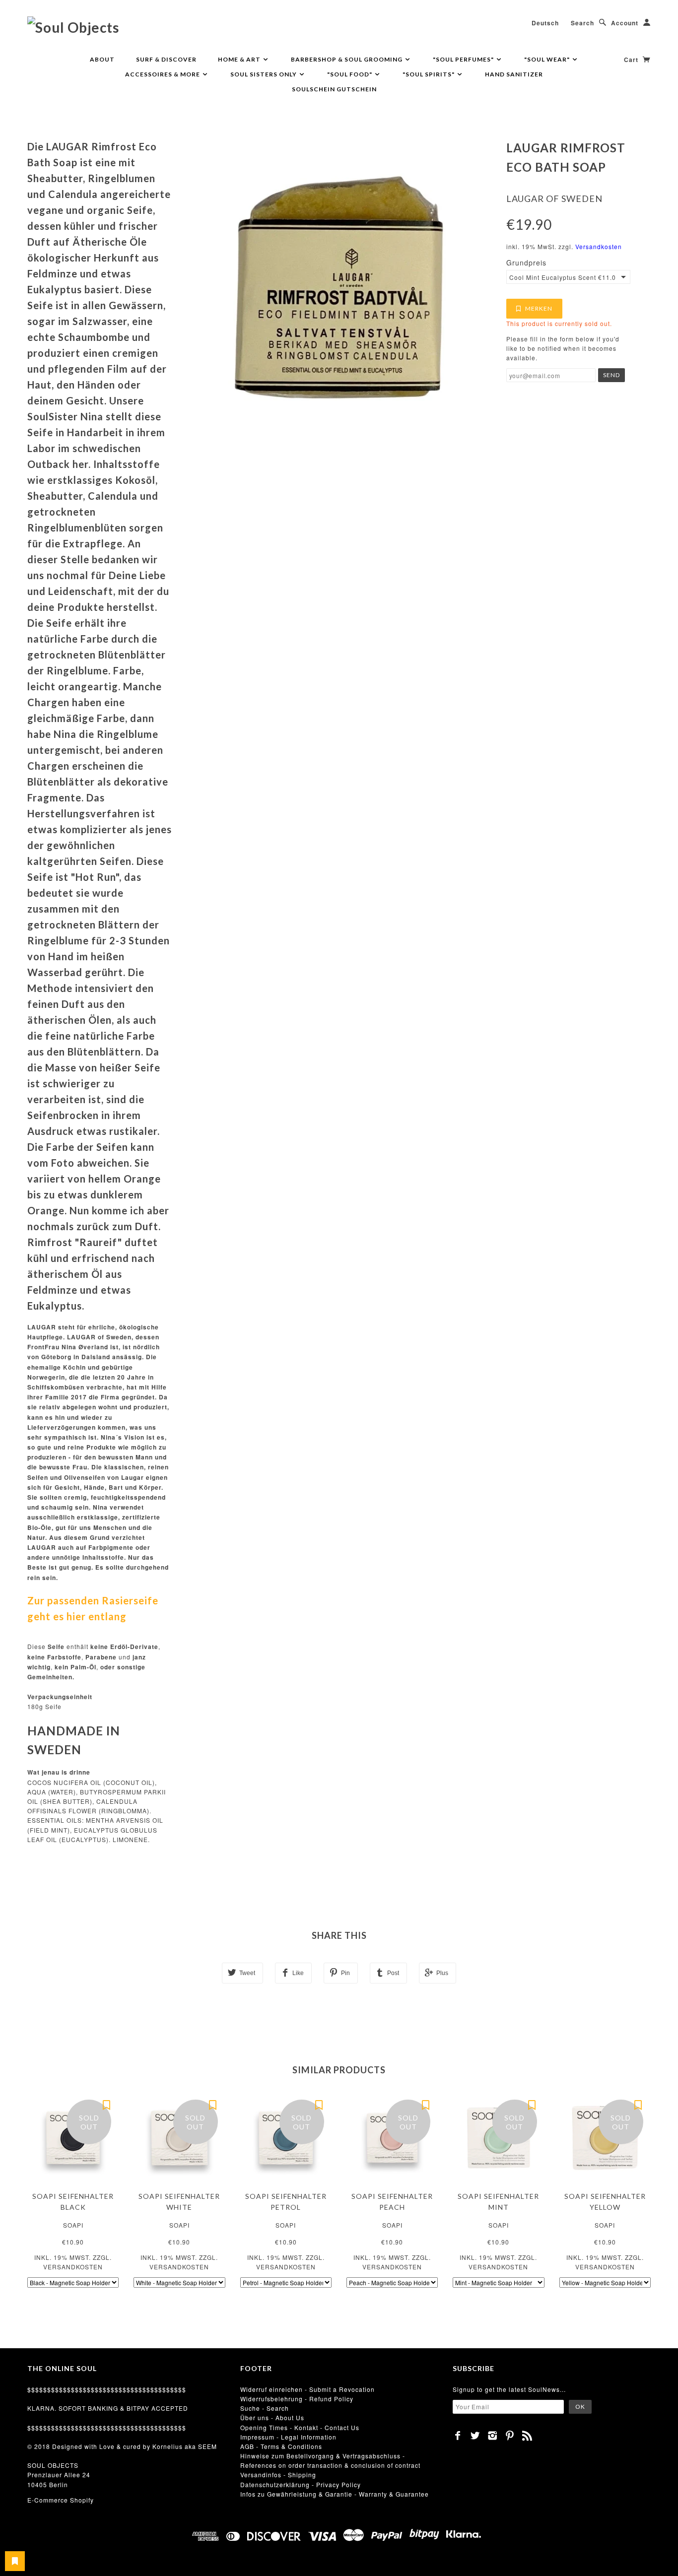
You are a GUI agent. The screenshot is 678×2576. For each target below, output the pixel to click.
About (102, 59)
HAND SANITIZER (514, 74)
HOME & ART (240, 59)
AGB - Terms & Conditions (281, 2446)
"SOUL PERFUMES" (464, 59)
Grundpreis (526, 263)
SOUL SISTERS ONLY (264, 74)
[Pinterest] (510, 2436)
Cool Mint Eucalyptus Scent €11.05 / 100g (563, 277)
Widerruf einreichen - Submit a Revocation (307, 2389)
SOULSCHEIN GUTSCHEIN (334, 89)
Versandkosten (599, 246)
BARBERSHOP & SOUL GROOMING (347, 59)
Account (625, 23)
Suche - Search (265, 2408)
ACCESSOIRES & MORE (163, 74)
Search (582, 23)
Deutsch (545, 23)
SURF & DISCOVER (166, 59)
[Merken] (106, 2105)
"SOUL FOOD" (350, 74)
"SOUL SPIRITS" (429, 74)
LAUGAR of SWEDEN (554, 198)
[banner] (73, 27)
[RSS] (527, 2436)
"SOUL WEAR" (548, 59)
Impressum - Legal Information (288, 2437)
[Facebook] (458, 2436)
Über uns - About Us (272, 2417)
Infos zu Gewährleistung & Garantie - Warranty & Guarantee (335, 2494)
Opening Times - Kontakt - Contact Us (300, 2427)
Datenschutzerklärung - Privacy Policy (301, 2484)
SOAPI (73, 2225)
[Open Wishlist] (15, 2561)
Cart (632, 60)
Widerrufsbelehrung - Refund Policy (297, 2399)
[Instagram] (493, 2436)
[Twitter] (475, 2436)
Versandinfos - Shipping (278, 2475)
